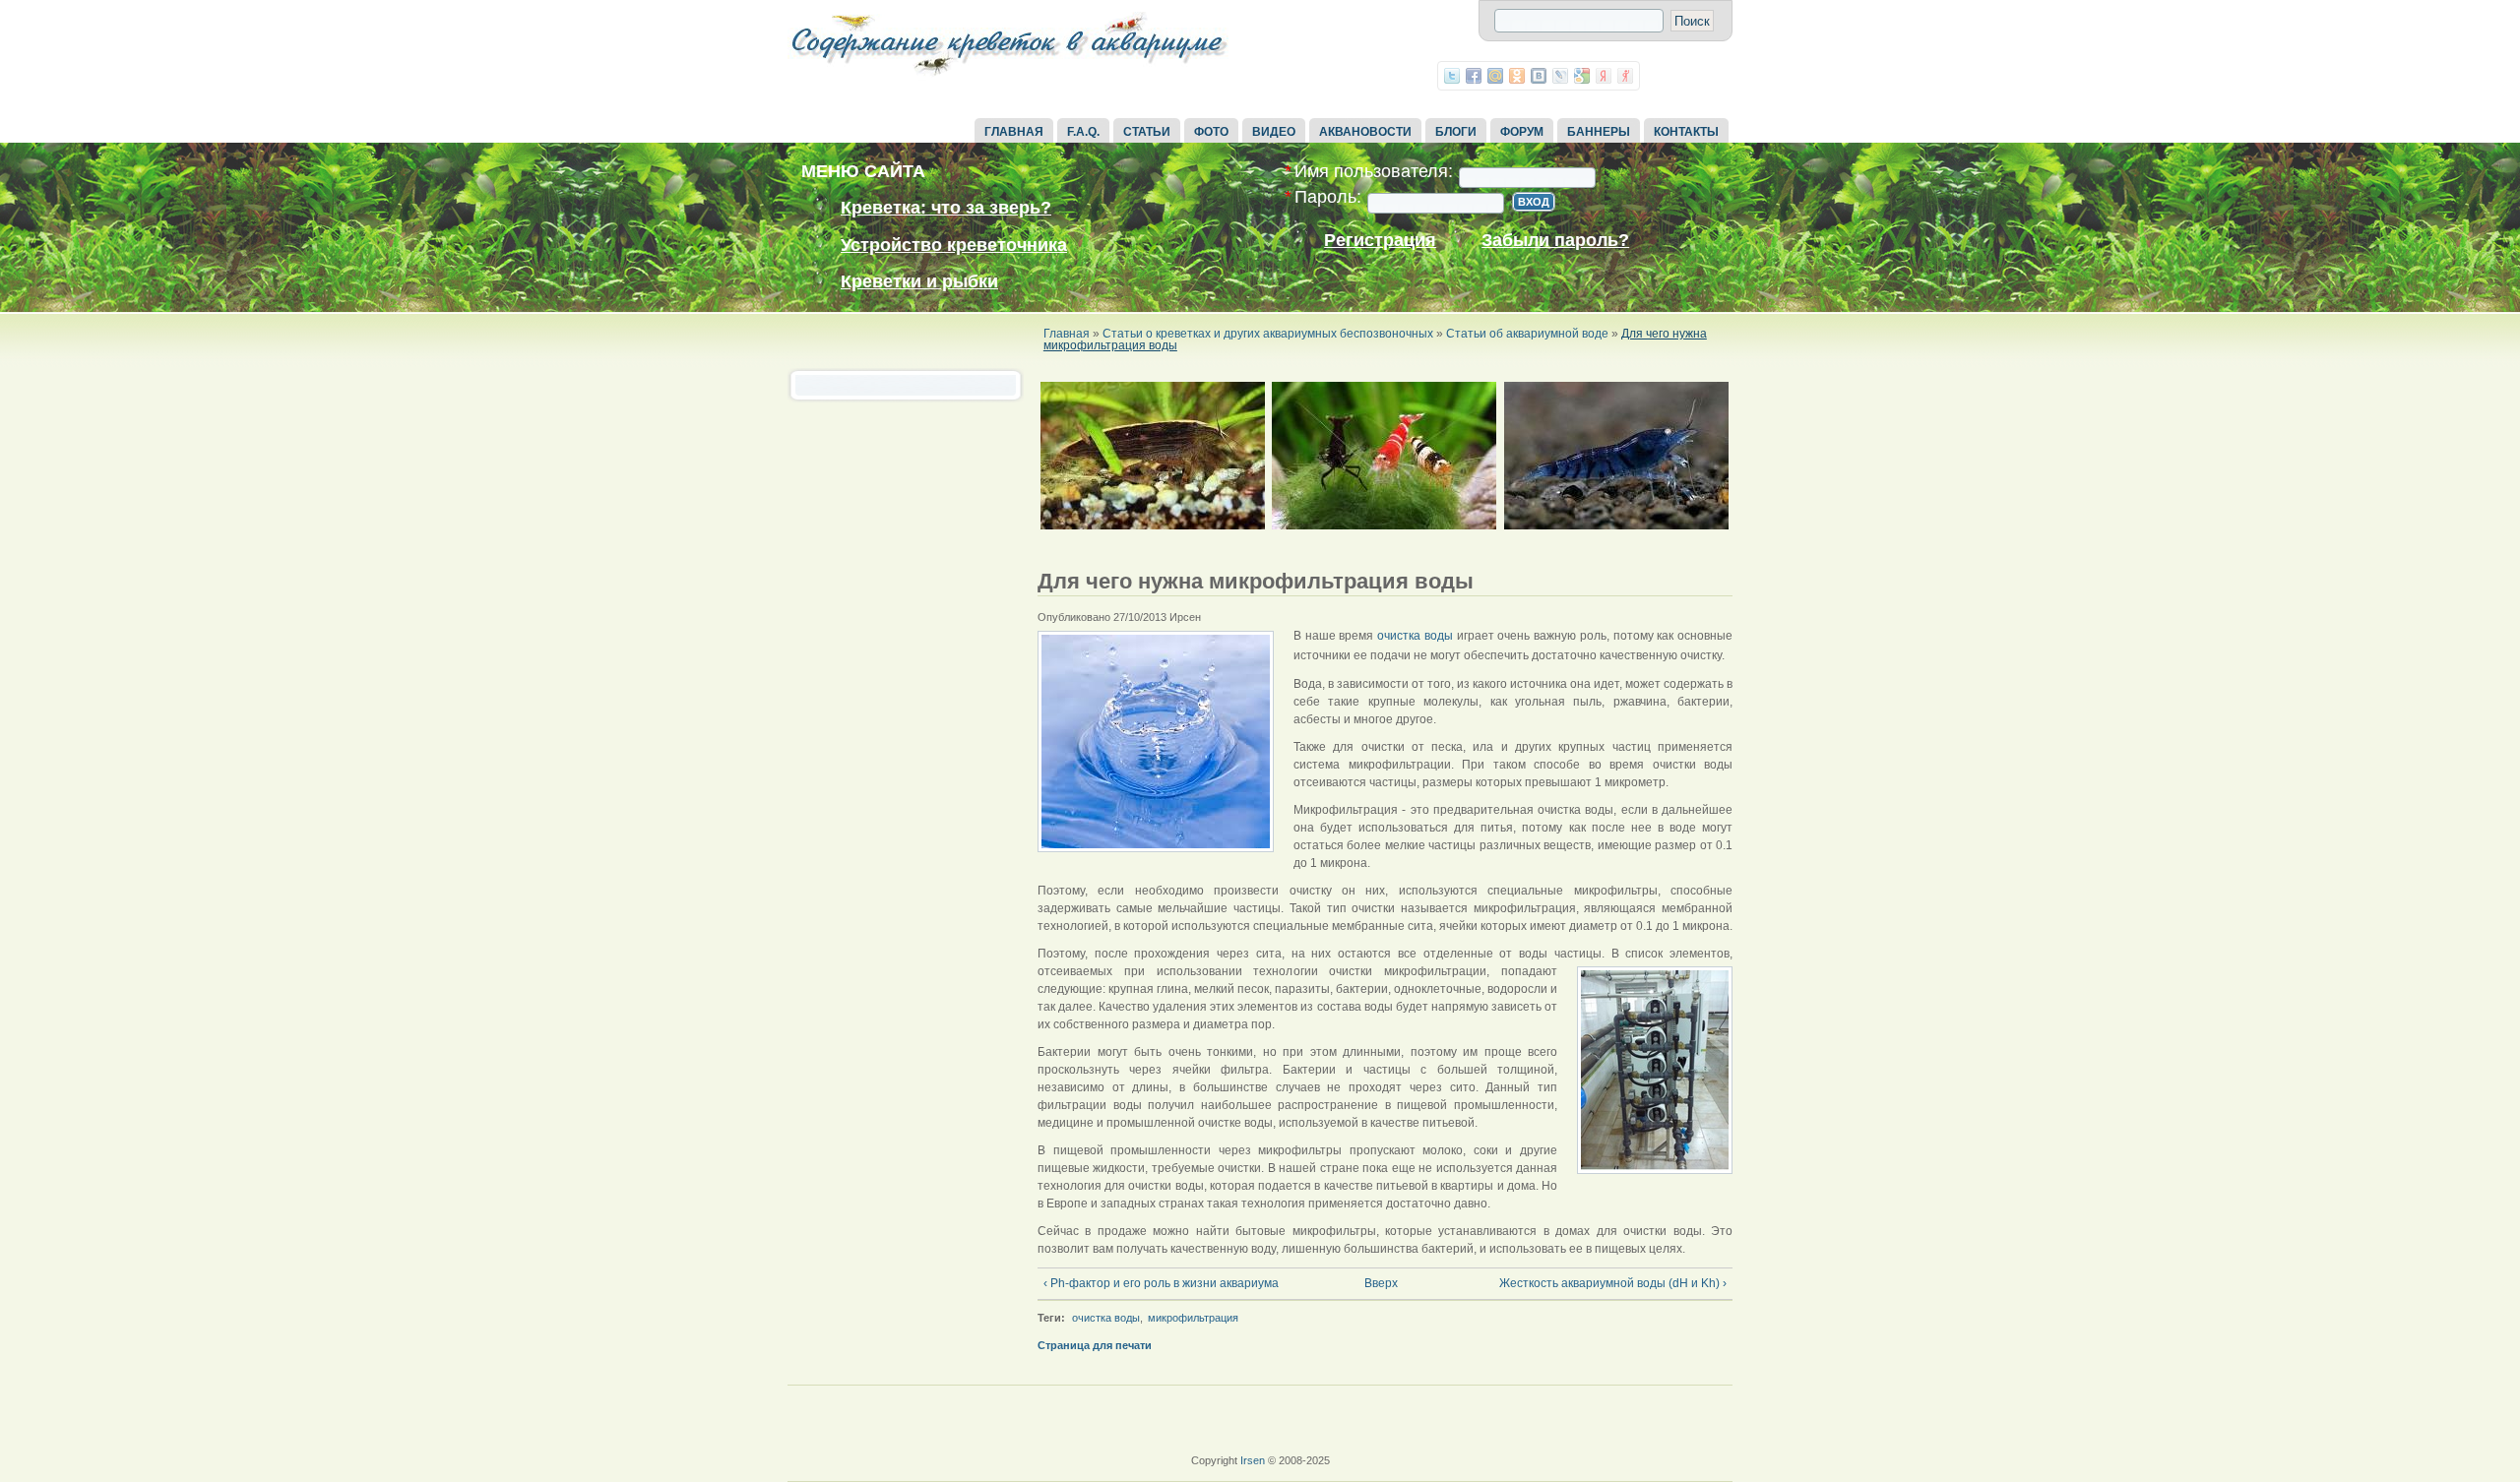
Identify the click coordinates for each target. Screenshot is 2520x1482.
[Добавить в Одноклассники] (1517, 76)
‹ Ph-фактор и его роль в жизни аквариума (1161, 1283)
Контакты (1686, 132)
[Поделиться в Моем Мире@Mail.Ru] (1495, 76)
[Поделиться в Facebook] (1474, 76)
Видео (1274, 132)
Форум (1522, 132)
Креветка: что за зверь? (946, 208)
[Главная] (1009, 77)
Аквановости (1365, 132)
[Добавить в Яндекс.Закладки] (1604, 76)
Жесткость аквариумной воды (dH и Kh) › (1613, 1283)
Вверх (1378, 1283)
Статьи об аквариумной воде (1527, 334)
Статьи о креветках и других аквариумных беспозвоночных (1268, 334)
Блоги (1456, 132)
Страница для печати (1095, 1345)
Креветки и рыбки (919, 281)
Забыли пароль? (1555, 241)
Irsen (1253, 1460)
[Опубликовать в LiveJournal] (1560, 76)
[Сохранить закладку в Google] (1582, 76)
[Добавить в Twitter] (1452, 76)
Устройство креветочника (954, 245)
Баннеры (1599, 132)
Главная (1014, 132)
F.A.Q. (1083, 132)
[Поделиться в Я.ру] (1625, 76)
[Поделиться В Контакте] (1539, 76)
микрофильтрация (1193, 1318)
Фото (1211, 132)
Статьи (1147, 132)
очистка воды (1415, 636)
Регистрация (1380, 241)
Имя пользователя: (1369, 172)
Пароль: (1323, 197)
